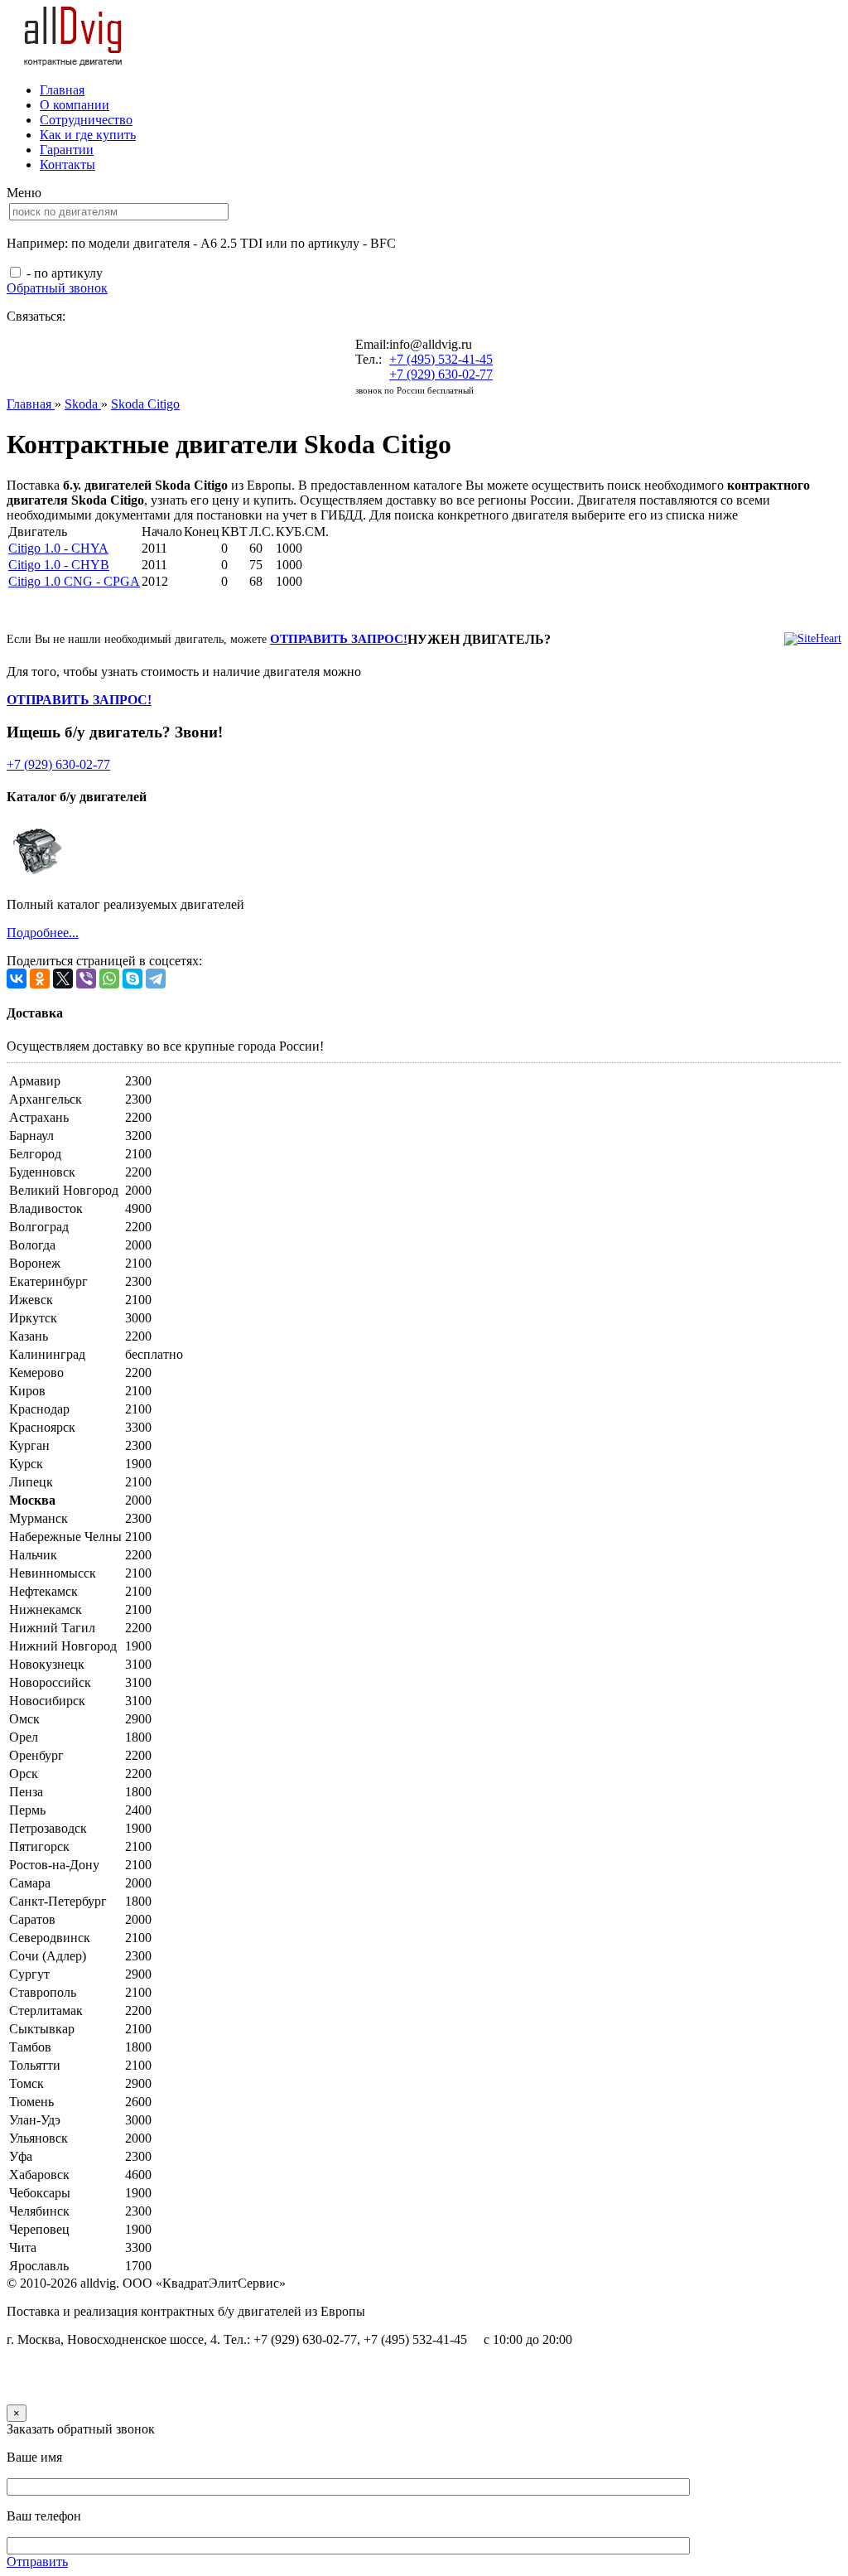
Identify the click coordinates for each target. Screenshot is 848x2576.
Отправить (37, 2562)
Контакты (67, 164)
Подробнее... (43, 933)
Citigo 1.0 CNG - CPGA (74, 581)
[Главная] (74, 62)
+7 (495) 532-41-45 (441, 359)
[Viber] (86, 979)
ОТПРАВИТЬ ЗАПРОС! (339, 639)
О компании (75, 105)
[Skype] (132, 979)
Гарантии (67, 150)
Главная (62, 90)
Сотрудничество (86, 120)
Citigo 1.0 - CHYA (58, 548)
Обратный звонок (57, 288)
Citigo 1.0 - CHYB (59, 565)
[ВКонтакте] (17, 979)
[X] (63, 979)
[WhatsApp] (109, 979)
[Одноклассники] (40, 979)
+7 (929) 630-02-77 (441, 374)
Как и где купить (88, 135)
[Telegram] (156, 979)
